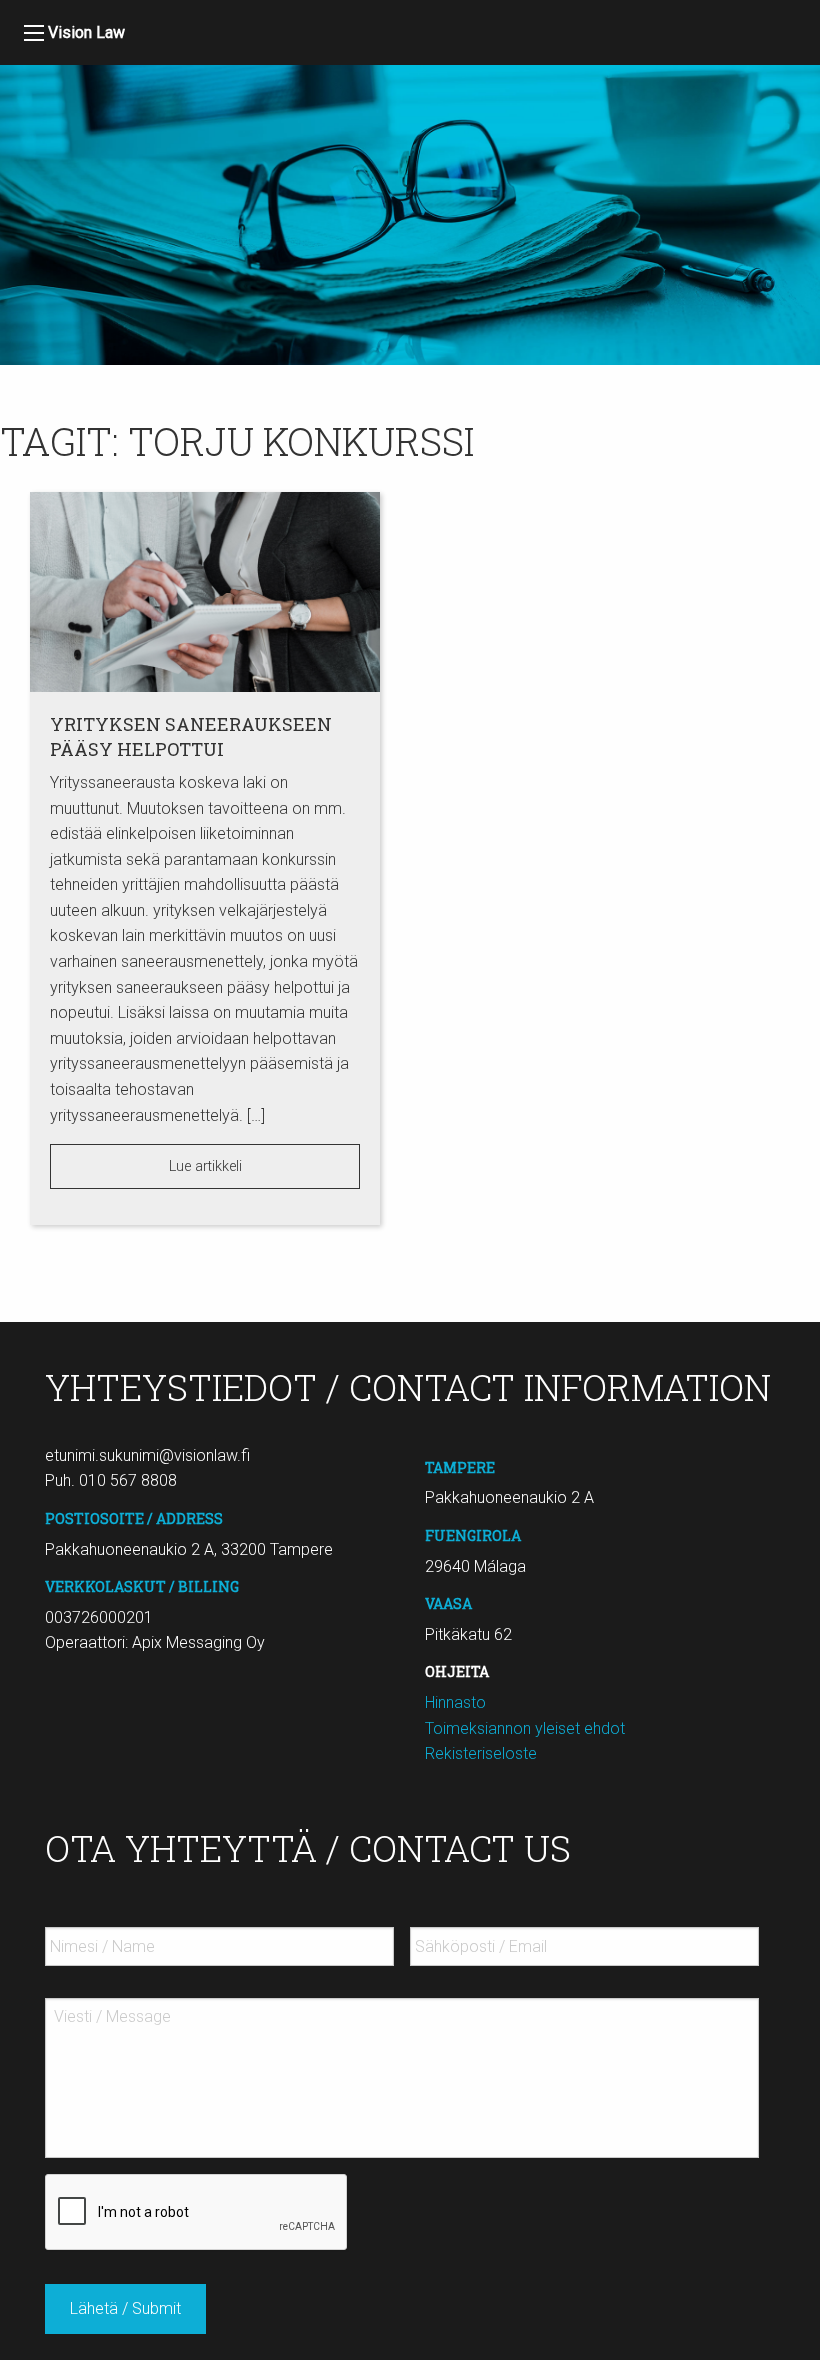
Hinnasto (455, 1702)
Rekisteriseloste (481, 1753)
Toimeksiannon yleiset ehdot (525, 1728)
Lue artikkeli (205, 1166)
